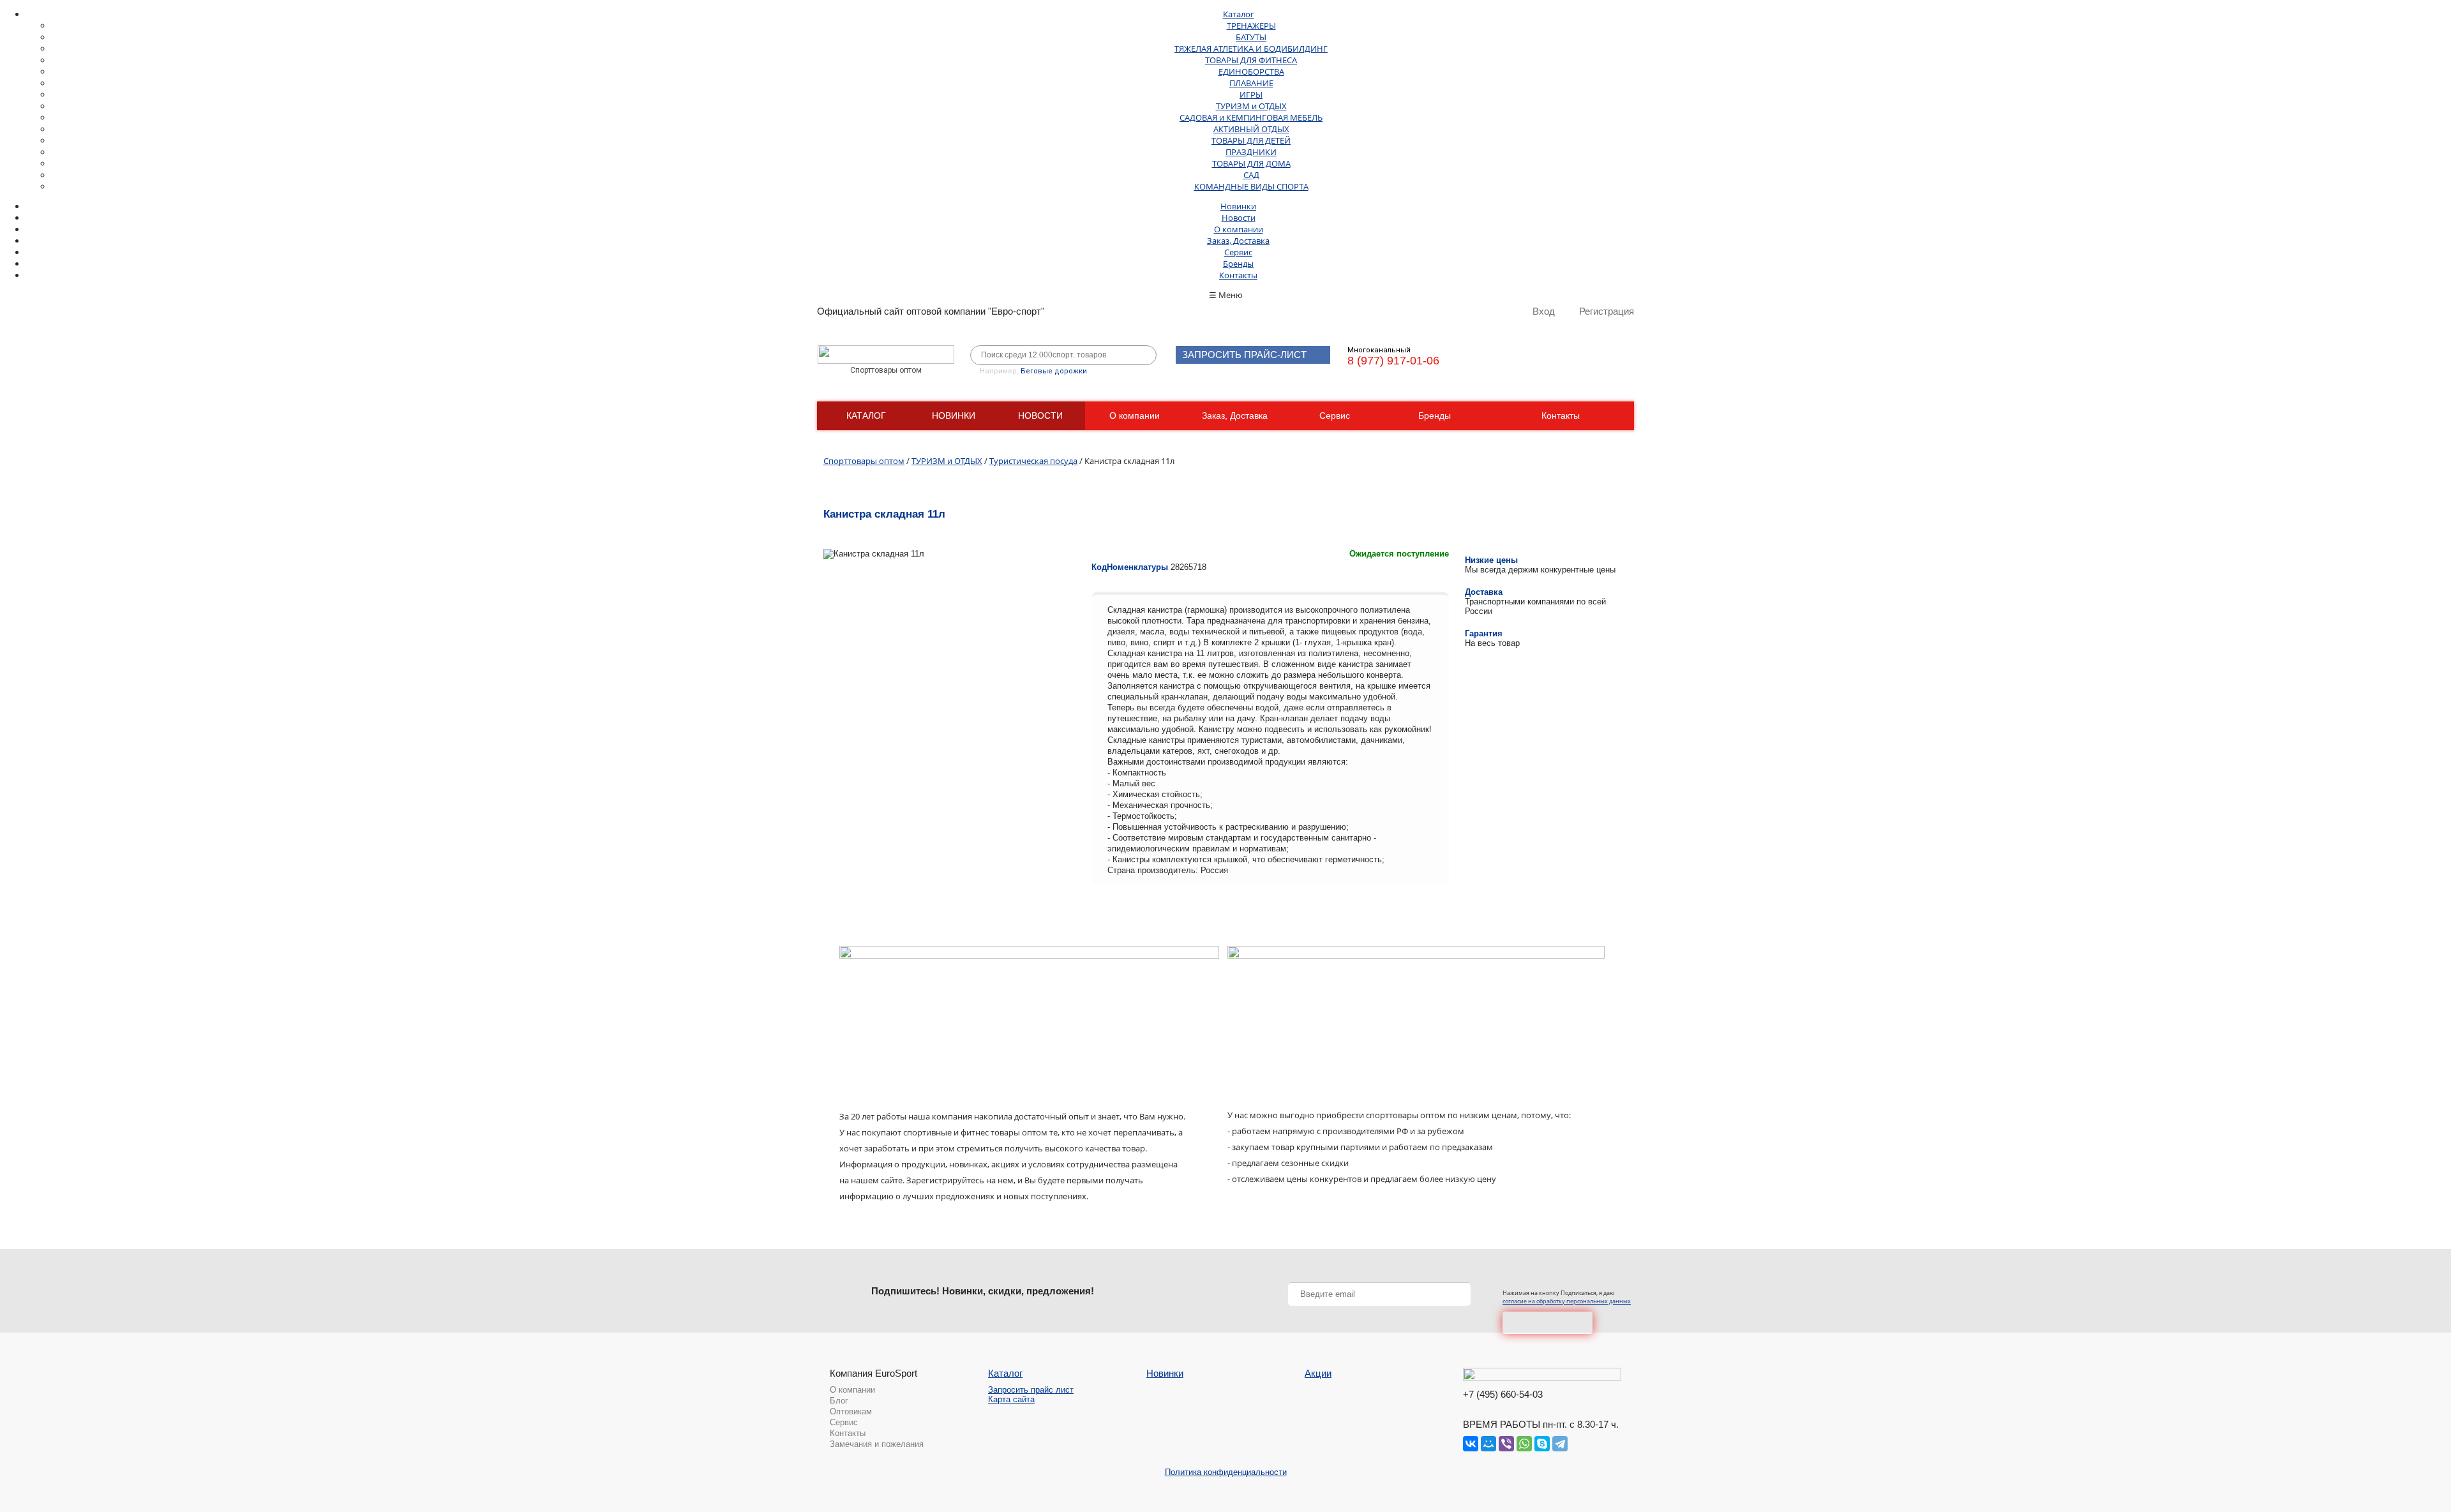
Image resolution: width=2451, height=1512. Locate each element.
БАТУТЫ (1251, 37)
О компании (1239, 229)
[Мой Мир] (1488, 1444)
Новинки (1238, 206)
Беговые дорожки (1054, 371)
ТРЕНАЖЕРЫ (1251, 26)
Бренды (1238, 264)
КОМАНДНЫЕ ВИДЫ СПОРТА (1251, 186)
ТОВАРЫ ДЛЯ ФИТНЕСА (1251, 60)
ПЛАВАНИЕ (1251, 83)
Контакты (1238, 275)
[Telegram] (1560, 1444)
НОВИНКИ (954, 415)
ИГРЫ (1251, 94)
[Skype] (1542, 1444)
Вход (1544, 311)
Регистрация (1607, 311)
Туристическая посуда (1033, 461)
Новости (1239, 218)
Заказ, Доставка (1238, 241)
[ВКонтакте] (1471, 1444)
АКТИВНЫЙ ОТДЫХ (1251, 129)
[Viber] (1506, 1444)
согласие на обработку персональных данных (1567, 1301)
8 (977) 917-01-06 (1393, 361)
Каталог (1239, 14)
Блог (839, 1401)
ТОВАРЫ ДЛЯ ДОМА (1251, 163)
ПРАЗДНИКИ (1251, 152)
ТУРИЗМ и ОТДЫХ (1251, 106)
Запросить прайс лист (1031, 1390)
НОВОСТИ (1040, 415)
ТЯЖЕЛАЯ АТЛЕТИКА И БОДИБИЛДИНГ (1251, 49)
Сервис (1238, 252)
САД (1251, 175)
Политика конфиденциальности (1226, 1472)
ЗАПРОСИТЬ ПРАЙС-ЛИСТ (1244, 355)
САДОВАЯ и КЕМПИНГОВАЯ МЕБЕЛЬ (1251, 117)
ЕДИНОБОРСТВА (1251, 71)
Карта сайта (1011, 1399)
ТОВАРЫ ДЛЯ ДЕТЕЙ (1251, 140)
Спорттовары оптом (864, 461)
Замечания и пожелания (877, 1444)
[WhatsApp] (1524, 1444)
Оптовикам (851, 1411)
